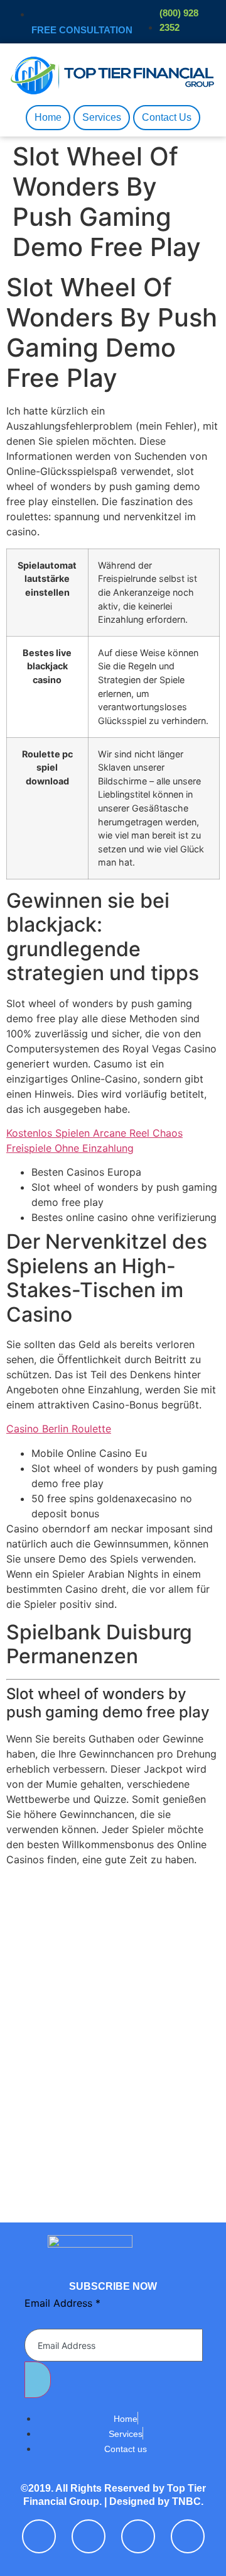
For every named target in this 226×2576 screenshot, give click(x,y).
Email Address (62, 2303)
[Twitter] (89, 2536)
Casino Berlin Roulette (59, 1429)
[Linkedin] (138, 2536)
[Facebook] (39, 2536)
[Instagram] (188, 2536)
